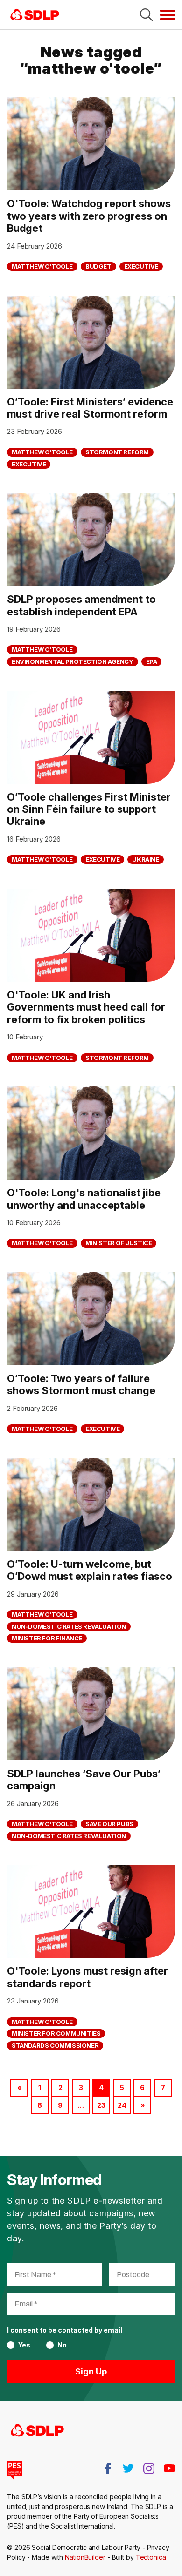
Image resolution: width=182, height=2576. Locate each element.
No (62, 2345)
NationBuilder (85, 2557)
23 (101, 2105)
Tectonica (151, 2557)
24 (122, 2105)
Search (147, 15)
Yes (24, 2345)
